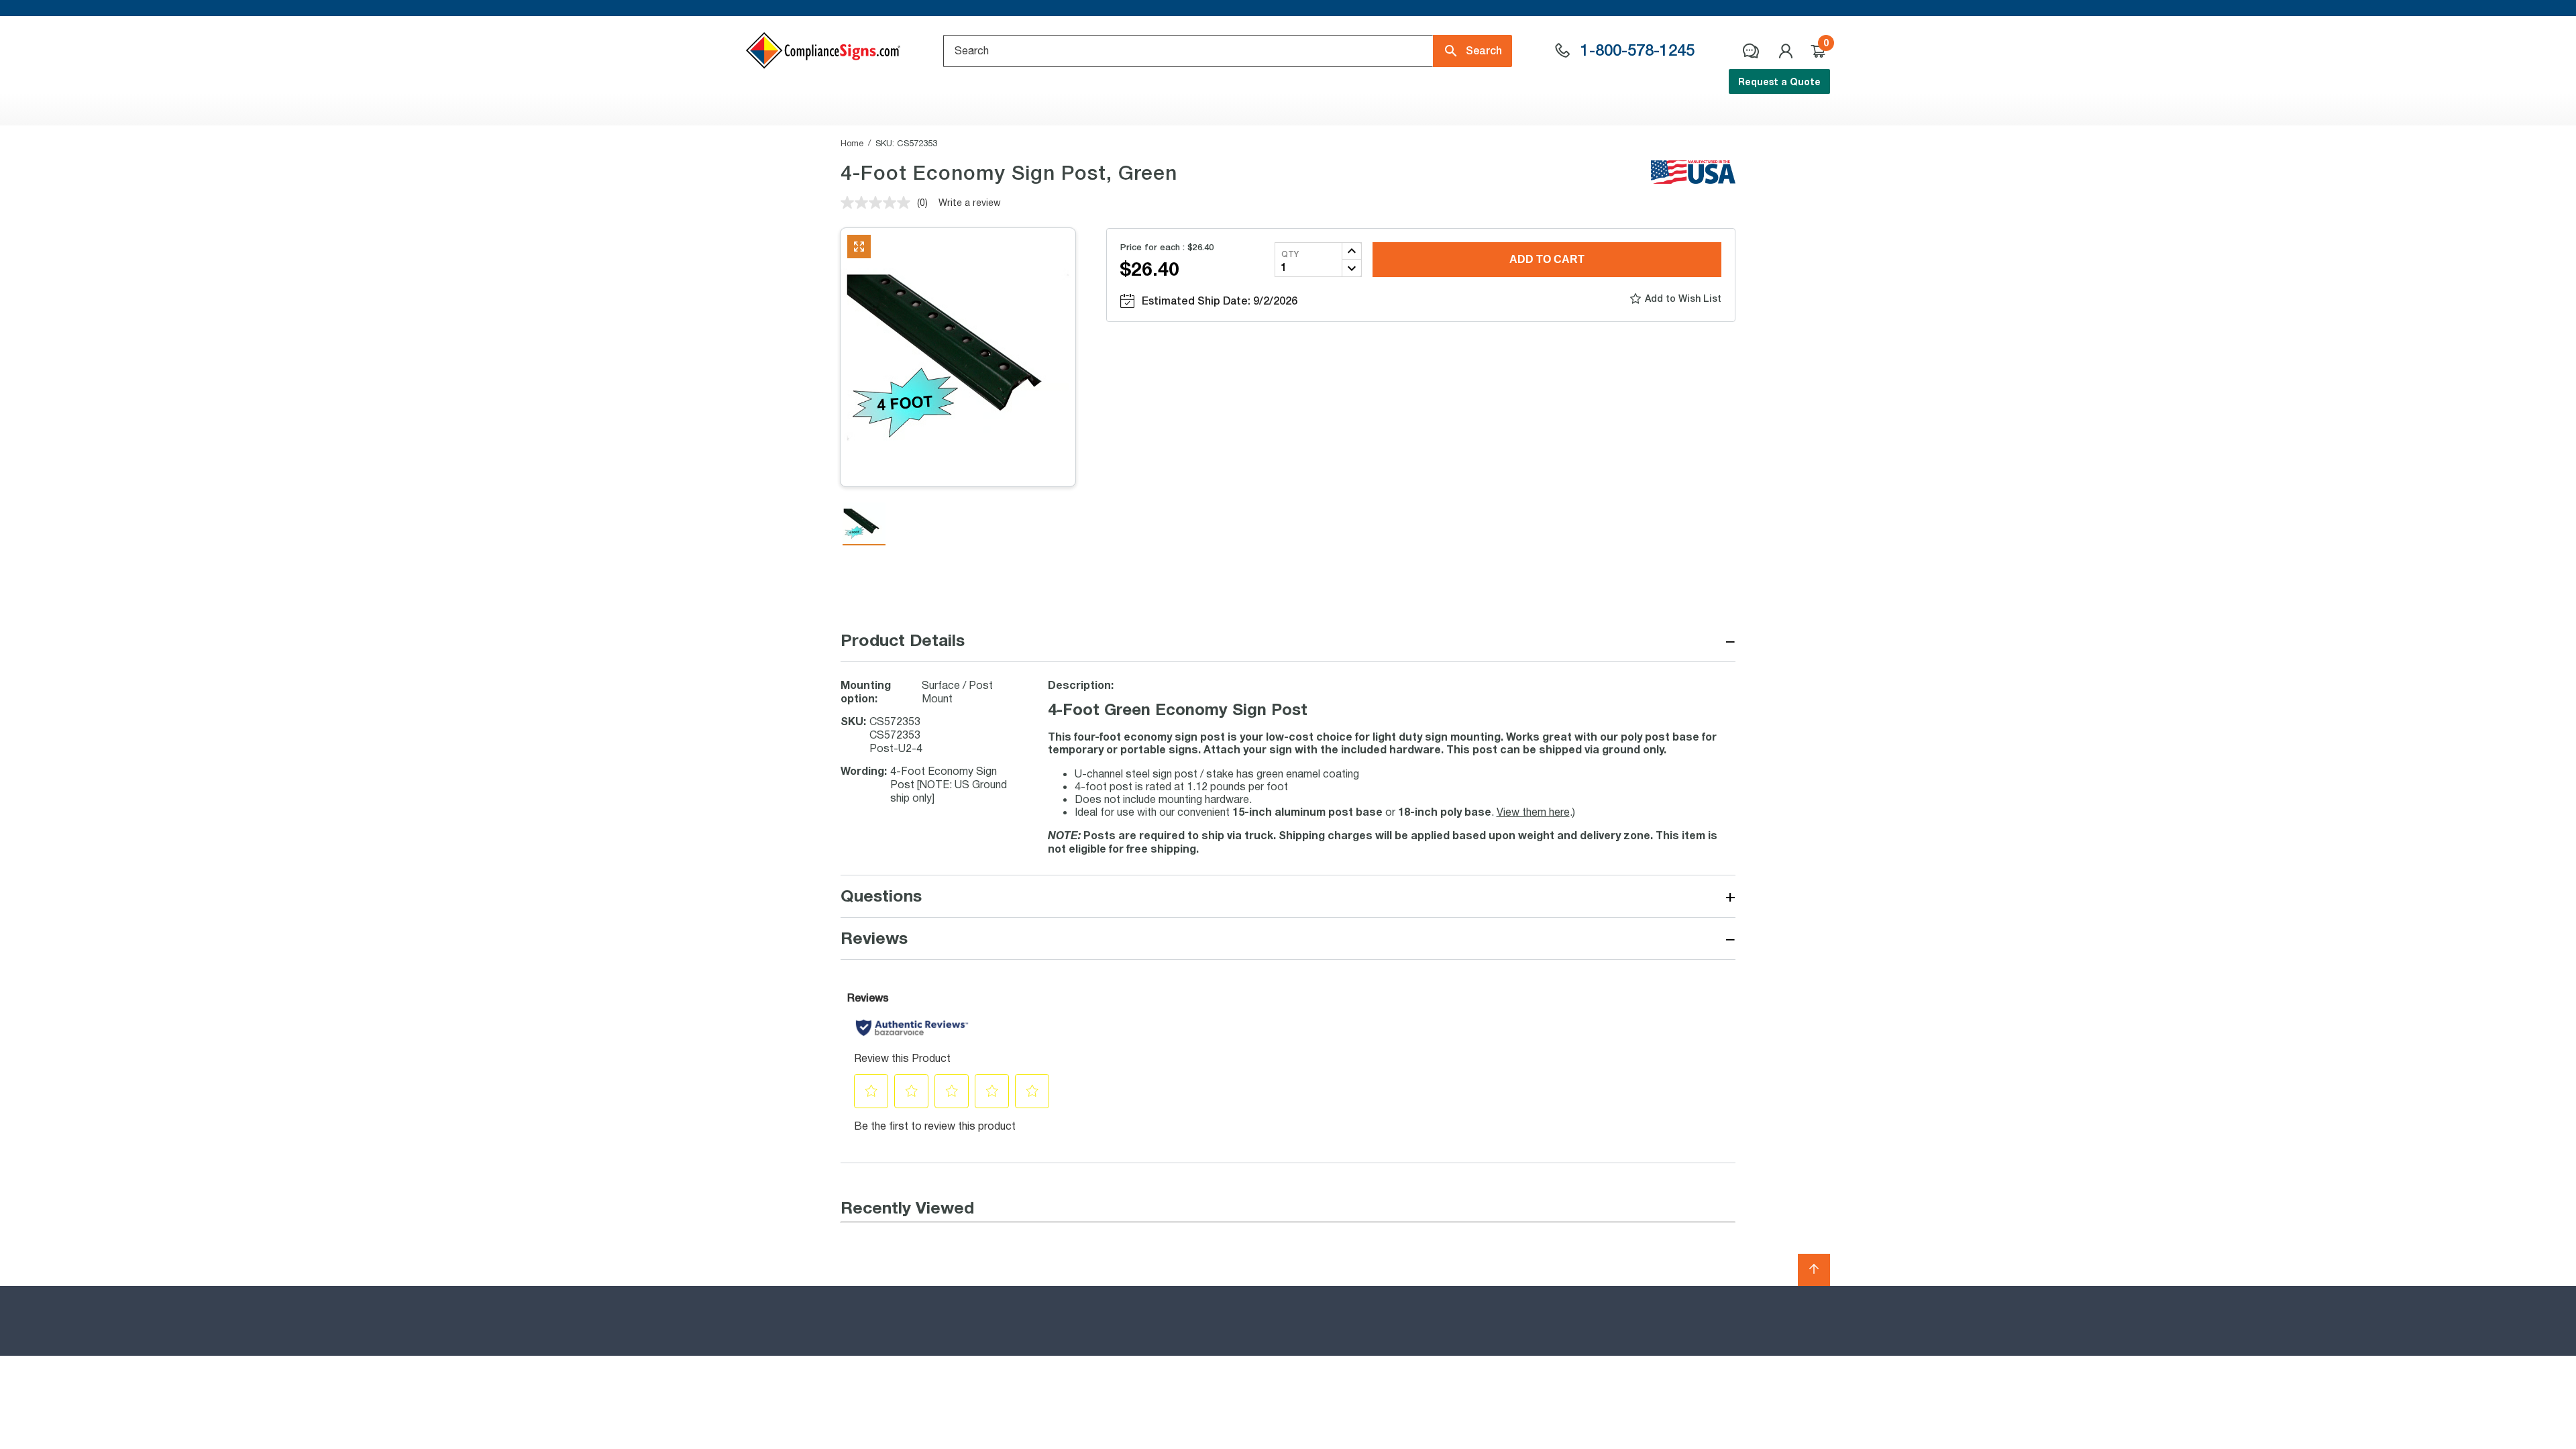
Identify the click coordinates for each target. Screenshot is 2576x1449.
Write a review (970, 202)
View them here (1533, 811)
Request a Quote (1779, 82)
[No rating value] (879, 203)
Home (852, 143)
